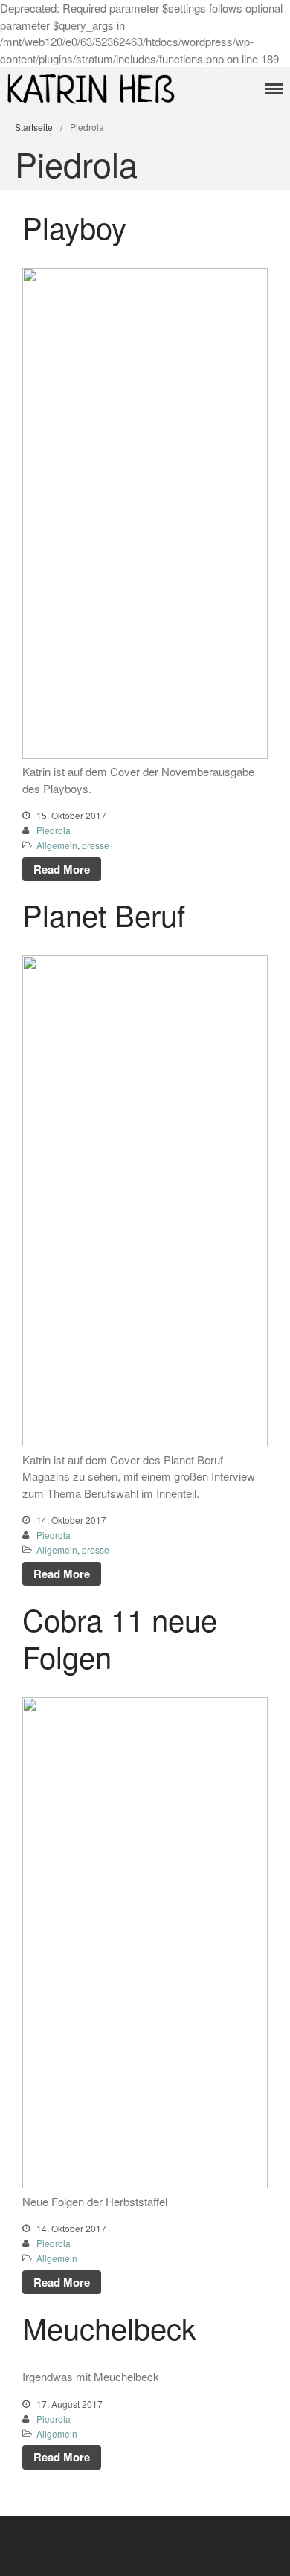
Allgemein (57, 845)
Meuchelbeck (109, 2327)
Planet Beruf (104, 914)
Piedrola (54, 830)
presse (96, 845)
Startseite (34, 127)
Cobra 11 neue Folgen (120, 1637)
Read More (62, 869)
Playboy (74, 227)
